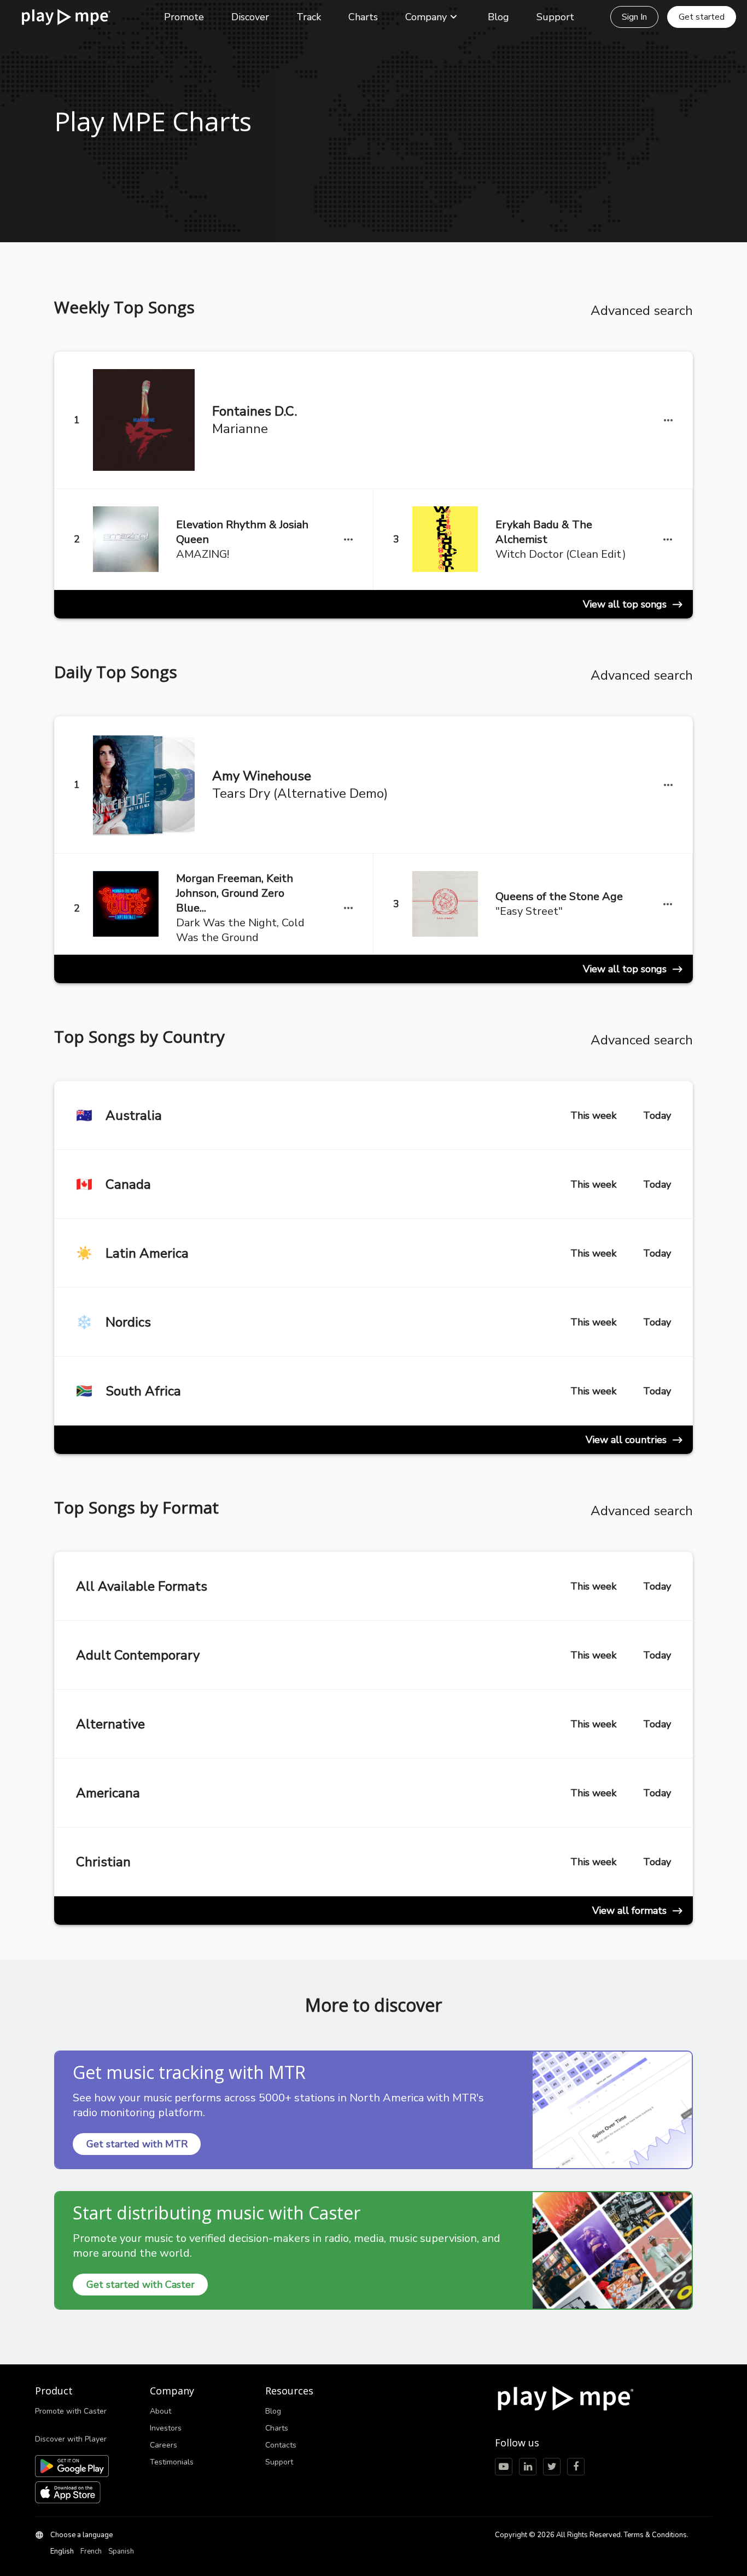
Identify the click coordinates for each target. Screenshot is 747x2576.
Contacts (281, 2445)
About (161, 2411)
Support (555, 17)
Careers (164, 2445)
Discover (250, 17)
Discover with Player (71, 2439)
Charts (363, 17)
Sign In (634, 17)
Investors (166, 2428)
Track (309, 17)
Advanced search (642, 311)
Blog (498, 17)
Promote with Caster (71, 2411)
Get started (702, 17)
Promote (184, 17)
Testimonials (172, 2462)
